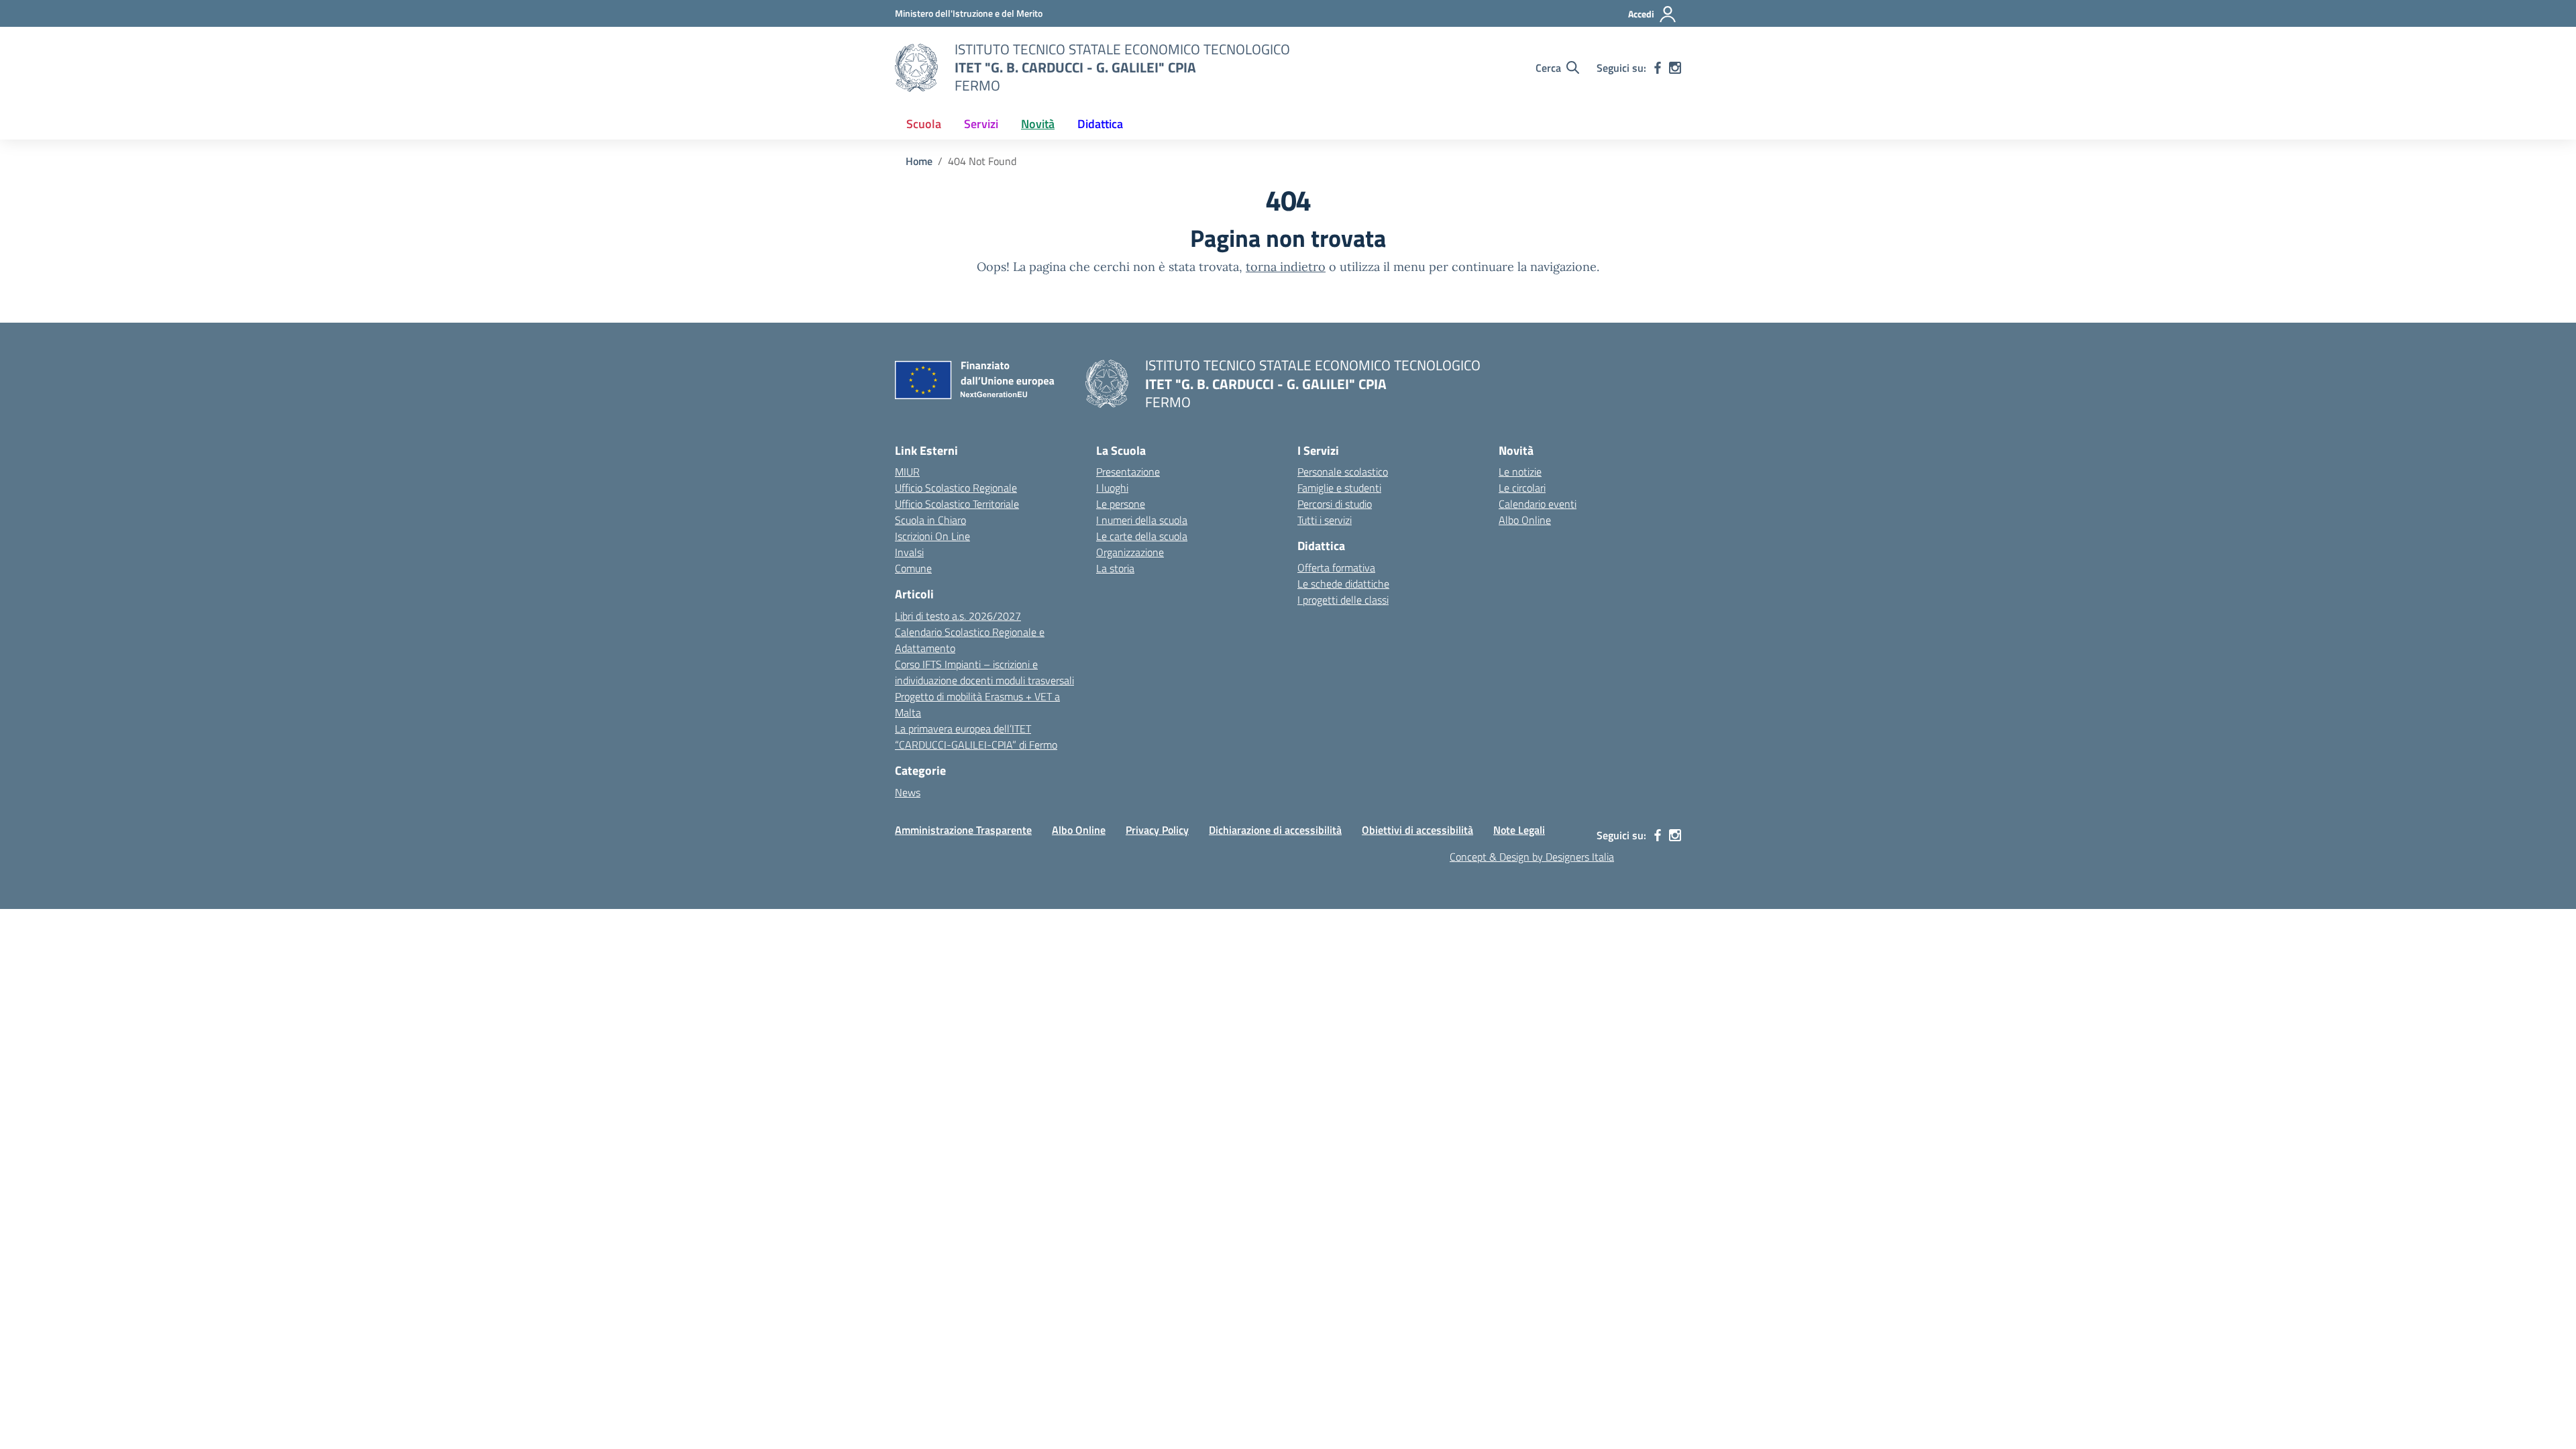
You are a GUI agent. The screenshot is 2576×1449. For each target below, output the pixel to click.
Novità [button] (1038, 124)
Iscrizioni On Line (932, 536)
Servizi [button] (981, 124)
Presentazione (1128, 472)
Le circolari (1522, 488)
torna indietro (1286, 267)
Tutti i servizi (1325, 520)
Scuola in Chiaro (930, 520)
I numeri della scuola (1142, 520)
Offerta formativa (1336, 568)
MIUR (907, 472)
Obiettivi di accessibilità (1417, 830)
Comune (913, 568)
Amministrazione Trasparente (963, 830)
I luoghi (1112, 488)
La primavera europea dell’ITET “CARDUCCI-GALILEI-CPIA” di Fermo (976, 737)
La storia (1115, 568)
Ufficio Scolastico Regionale (956, 488)
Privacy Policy (1157, 830)
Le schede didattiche (1343, 584)
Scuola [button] (924, 124)
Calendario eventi (1538, 504)
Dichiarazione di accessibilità (1275, 830)
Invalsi (909, 552)
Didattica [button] (1100, 124)
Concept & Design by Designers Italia (1532, 857)
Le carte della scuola (1142, 536)
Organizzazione (1130, 552)
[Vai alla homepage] (916, 68)
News (908, 792)
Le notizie (1520, 472)
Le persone (1121, 504)
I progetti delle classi (1343, 600)
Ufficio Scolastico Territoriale (957, 504)
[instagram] (1675, 68)
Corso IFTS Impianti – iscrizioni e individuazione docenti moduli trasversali (984, 672)
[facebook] (1658, 68)
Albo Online (1525, 520)
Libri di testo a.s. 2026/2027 (958, 616)
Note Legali (1519, 830)
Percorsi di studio (1335, 504)
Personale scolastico (1343, 472)
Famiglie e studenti (1339, 488)
